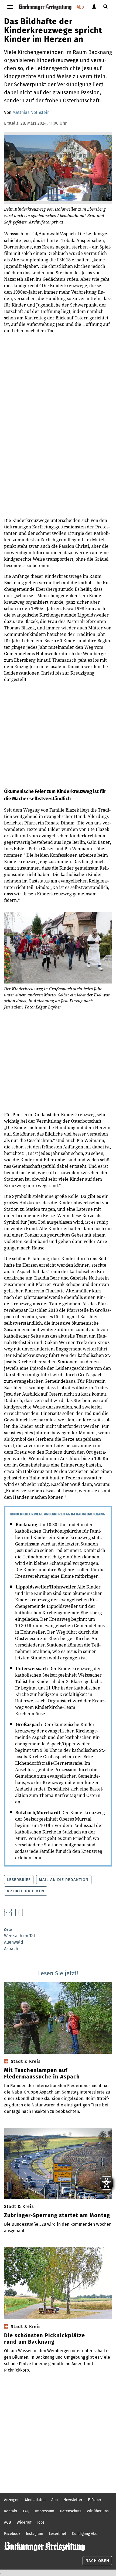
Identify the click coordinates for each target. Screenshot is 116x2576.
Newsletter (73, 2500)
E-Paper (95, 2500)
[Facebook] (19, 1912)
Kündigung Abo (85, 2534)
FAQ (26, 2511)
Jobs (41, 2522)
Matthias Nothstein (31, 112)
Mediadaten (35, 2500)
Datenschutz (71, 2511)
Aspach (11, 1949)
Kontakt (11, 2511)
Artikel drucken (25, 1891)
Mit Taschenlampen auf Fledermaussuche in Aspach (42, 2073)
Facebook (12, 2534)
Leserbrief (19, 1880)
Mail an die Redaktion (64, 1880)
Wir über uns (98, 2511)
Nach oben (97, 2561)
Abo (80, 7)
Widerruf (24, 2522)
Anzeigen (12, 2500)
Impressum (45, 2511)
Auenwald (14, 1942)
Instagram (35, 2534)
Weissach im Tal (20, 1936)
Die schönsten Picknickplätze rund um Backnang (45, 2339)
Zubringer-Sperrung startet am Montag (57, 2215)
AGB (8, 2522)
